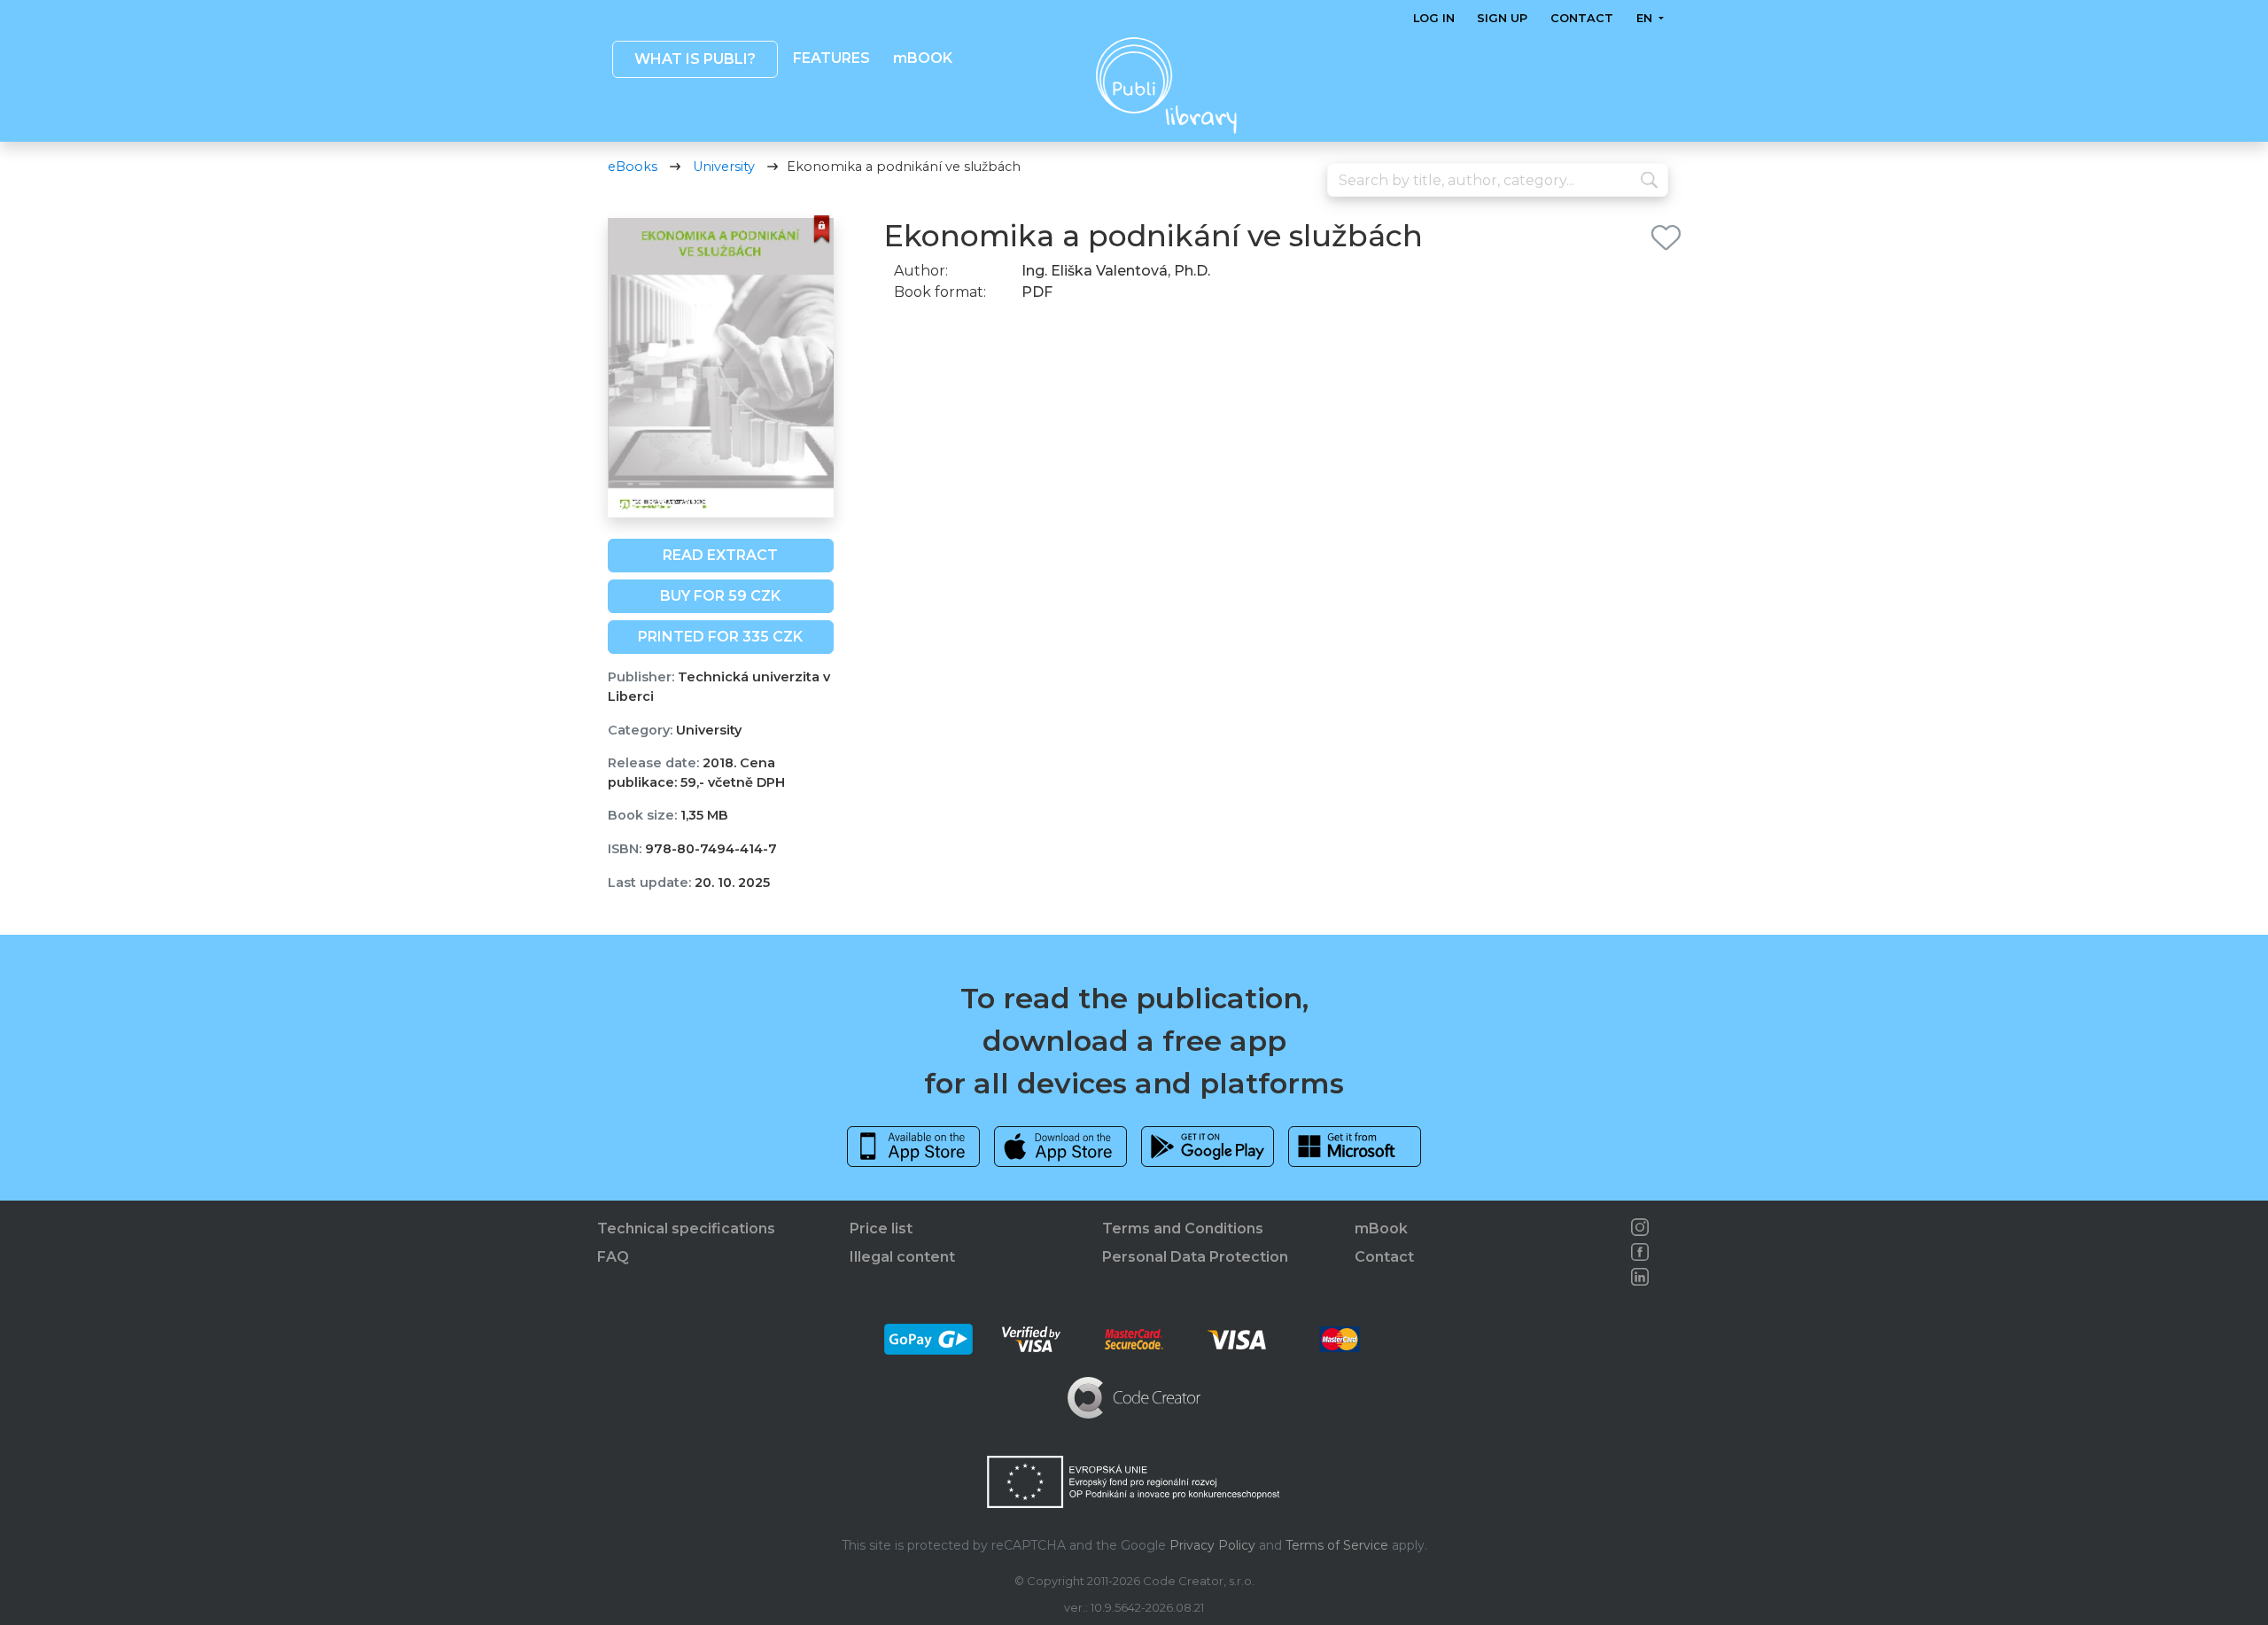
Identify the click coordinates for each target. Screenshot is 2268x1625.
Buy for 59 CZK (720, 596)
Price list (881, 1228)
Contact (1582, 18)
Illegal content (902, 1257)
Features (831, 58)
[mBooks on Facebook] (1640, 1252)
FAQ (613, 1257)
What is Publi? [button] (694, 59)
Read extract (720, 555)
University (724, 167)
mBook (1381, 1228)
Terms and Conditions (1183, 1228)
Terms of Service (1337, 1545)
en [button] (1645, 18)
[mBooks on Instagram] (1640, 1227)
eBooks (633, 167)
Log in (1434, 18)
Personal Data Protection (1195, 1257)
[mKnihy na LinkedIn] (1640, 1277)
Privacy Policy (1212, 1545)
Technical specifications (686, 1228)
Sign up (1502, 18)
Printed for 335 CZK (720, 637)
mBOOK (922, 58)
